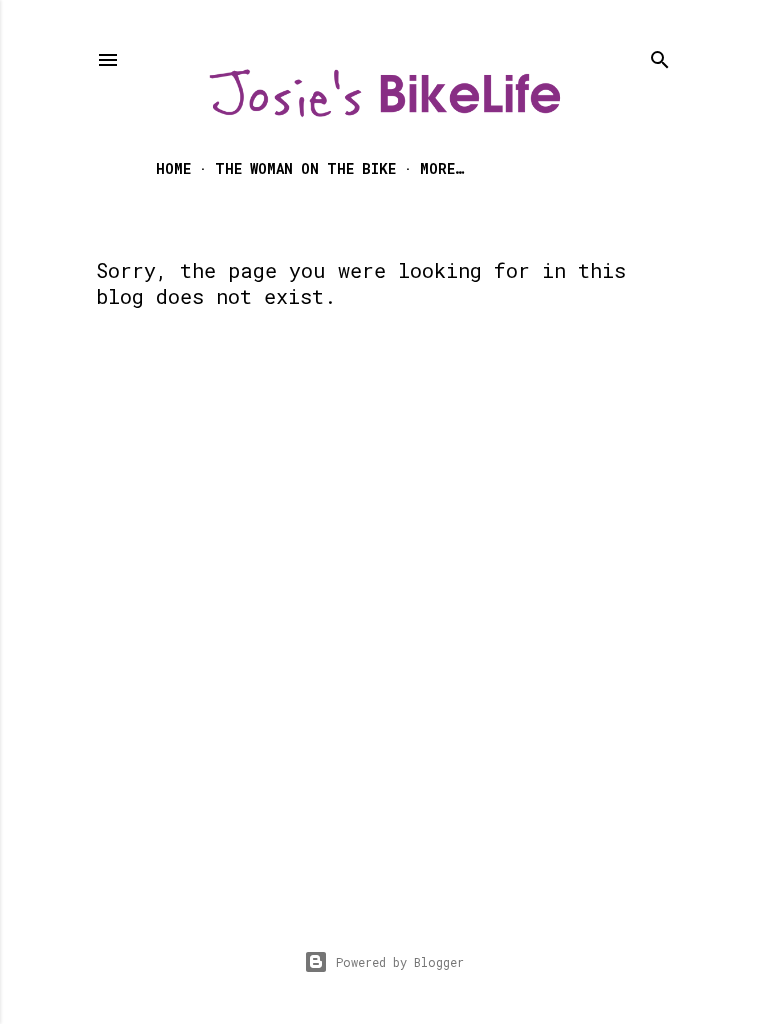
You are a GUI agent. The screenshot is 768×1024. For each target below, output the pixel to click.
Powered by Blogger (400, 962)
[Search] (660, 55)
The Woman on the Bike (305, 168)
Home (173, 168)
